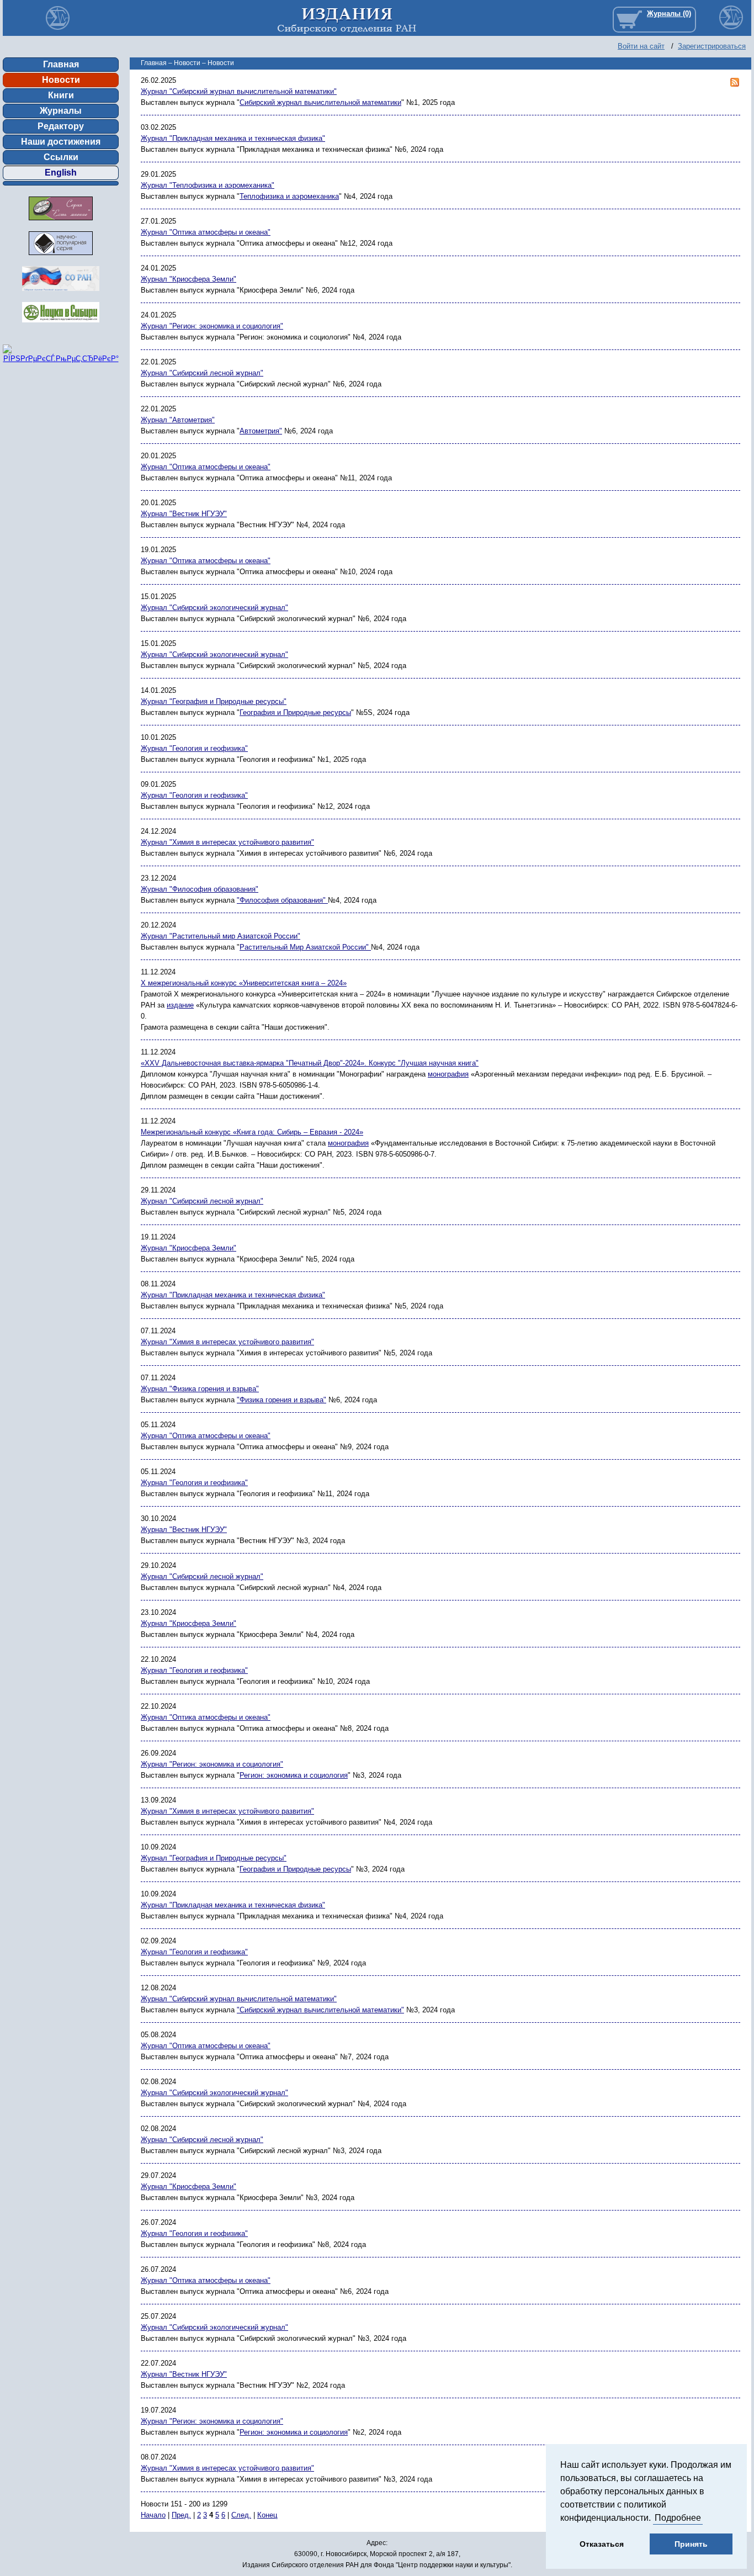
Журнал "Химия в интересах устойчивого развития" (227, 842)
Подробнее (678, 2518)
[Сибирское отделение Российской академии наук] (61, 294)
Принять (691, 2544)
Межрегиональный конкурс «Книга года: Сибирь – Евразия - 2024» (252, 1132)
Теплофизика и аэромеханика (289, 196)
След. (241, 2515)
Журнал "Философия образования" (200, 889)
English (61, 173)
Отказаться (602, 2544)
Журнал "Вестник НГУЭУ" (184, 514)
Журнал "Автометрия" (178, 420)
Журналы (61, 111)
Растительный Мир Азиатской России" (304, 947)
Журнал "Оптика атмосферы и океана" (206, 232)
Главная (61, 64)
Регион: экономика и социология (294, 1775)
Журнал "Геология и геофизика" (194, 748)
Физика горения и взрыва (282, 1400)
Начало (153, 2515)
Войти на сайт (641, 46)
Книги (61, 95)
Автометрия (259, 431)
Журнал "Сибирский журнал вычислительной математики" (239, 91)
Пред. (181, 2515)
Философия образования (281, 900)
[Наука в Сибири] (61, 325)
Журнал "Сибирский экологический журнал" (214, 608)
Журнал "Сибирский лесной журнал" (202, 373)
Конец (267, 2515)
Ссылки (61, 157)
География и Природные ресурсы (295, 712)
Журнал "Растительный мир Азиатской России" (221, 936)
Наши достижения (61, 142)
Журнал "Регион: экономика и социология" (212, 326)
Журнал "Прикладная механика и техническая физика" (233, 138)
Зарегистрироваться (712, 46)
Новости (61, 80)
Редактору (61, 126)
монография (448, 1074)
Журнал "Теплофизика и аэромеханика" (208, 185)
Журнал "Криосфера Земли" (189, 279)
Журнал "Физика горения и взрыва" (200, 1389)
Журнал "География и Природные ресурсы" (214, 701)
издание (180, 1005)
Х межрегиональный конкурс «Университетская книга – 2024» (244, 983)
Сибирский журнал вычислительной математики (320, 102)
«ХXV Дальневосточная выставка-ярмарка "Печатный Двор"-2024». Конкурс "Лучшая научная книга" (310, 1063)
